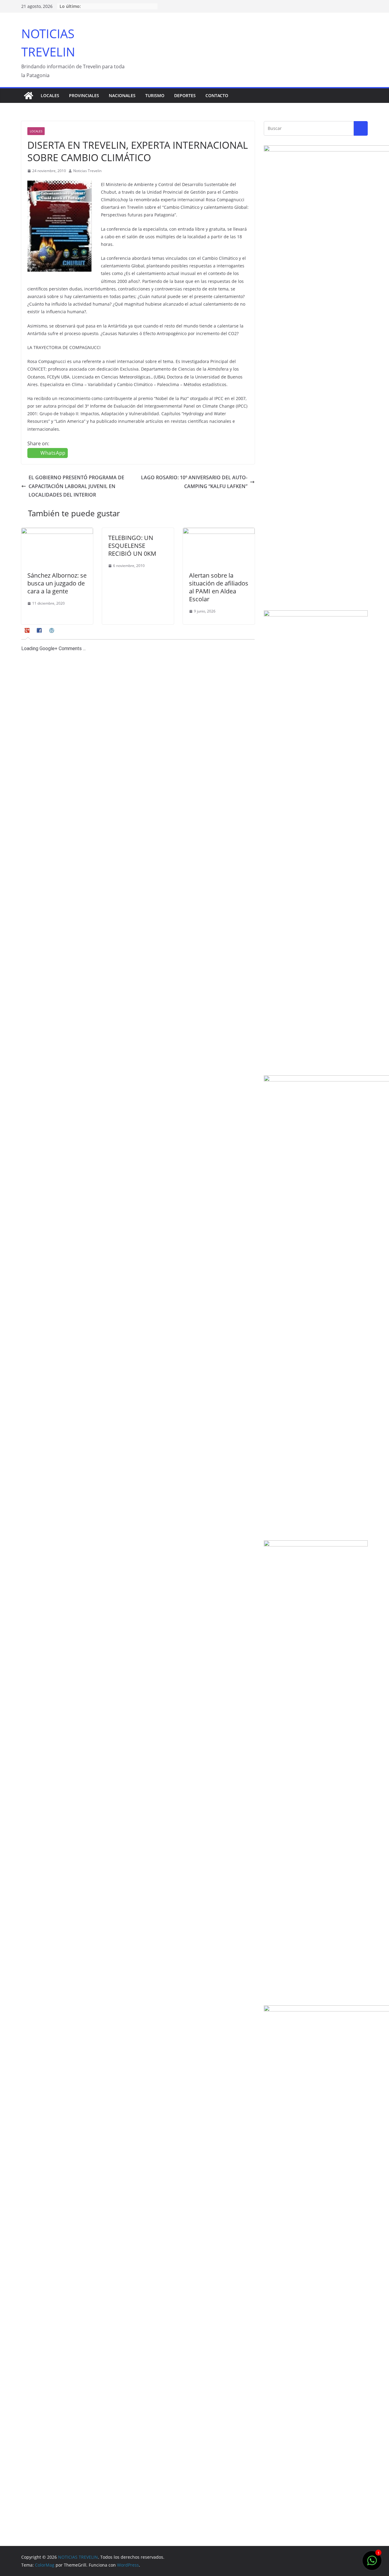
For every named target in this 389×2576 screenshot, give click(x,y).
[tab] (28, 633)
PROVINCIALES (84, 95)
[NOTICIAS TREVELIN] (29, 96)
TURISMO (155, 95)
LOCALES (50, 95)
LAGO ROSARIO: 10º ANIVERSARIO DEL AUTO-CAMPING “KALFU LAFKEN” (194, 482)
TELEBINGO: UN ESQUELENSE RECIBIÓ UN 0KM (132, 546)
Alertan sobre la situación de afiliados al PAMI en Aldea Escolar (219, 587)
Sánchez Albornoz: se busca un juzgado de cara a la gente (57, 583)
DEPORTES (185, 95)
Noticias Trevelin (87, 171)
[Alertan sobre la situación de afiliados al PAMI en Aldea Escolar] (219, 532)
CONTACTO (217, 95)
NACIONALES (122, 95)
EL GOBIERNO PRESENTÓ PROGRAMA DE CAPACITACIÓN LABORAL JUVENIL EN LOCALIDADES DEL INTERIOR (76, 486)
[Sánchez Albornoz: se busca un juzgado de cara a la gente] (57, 532)
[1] (372, 2564)
